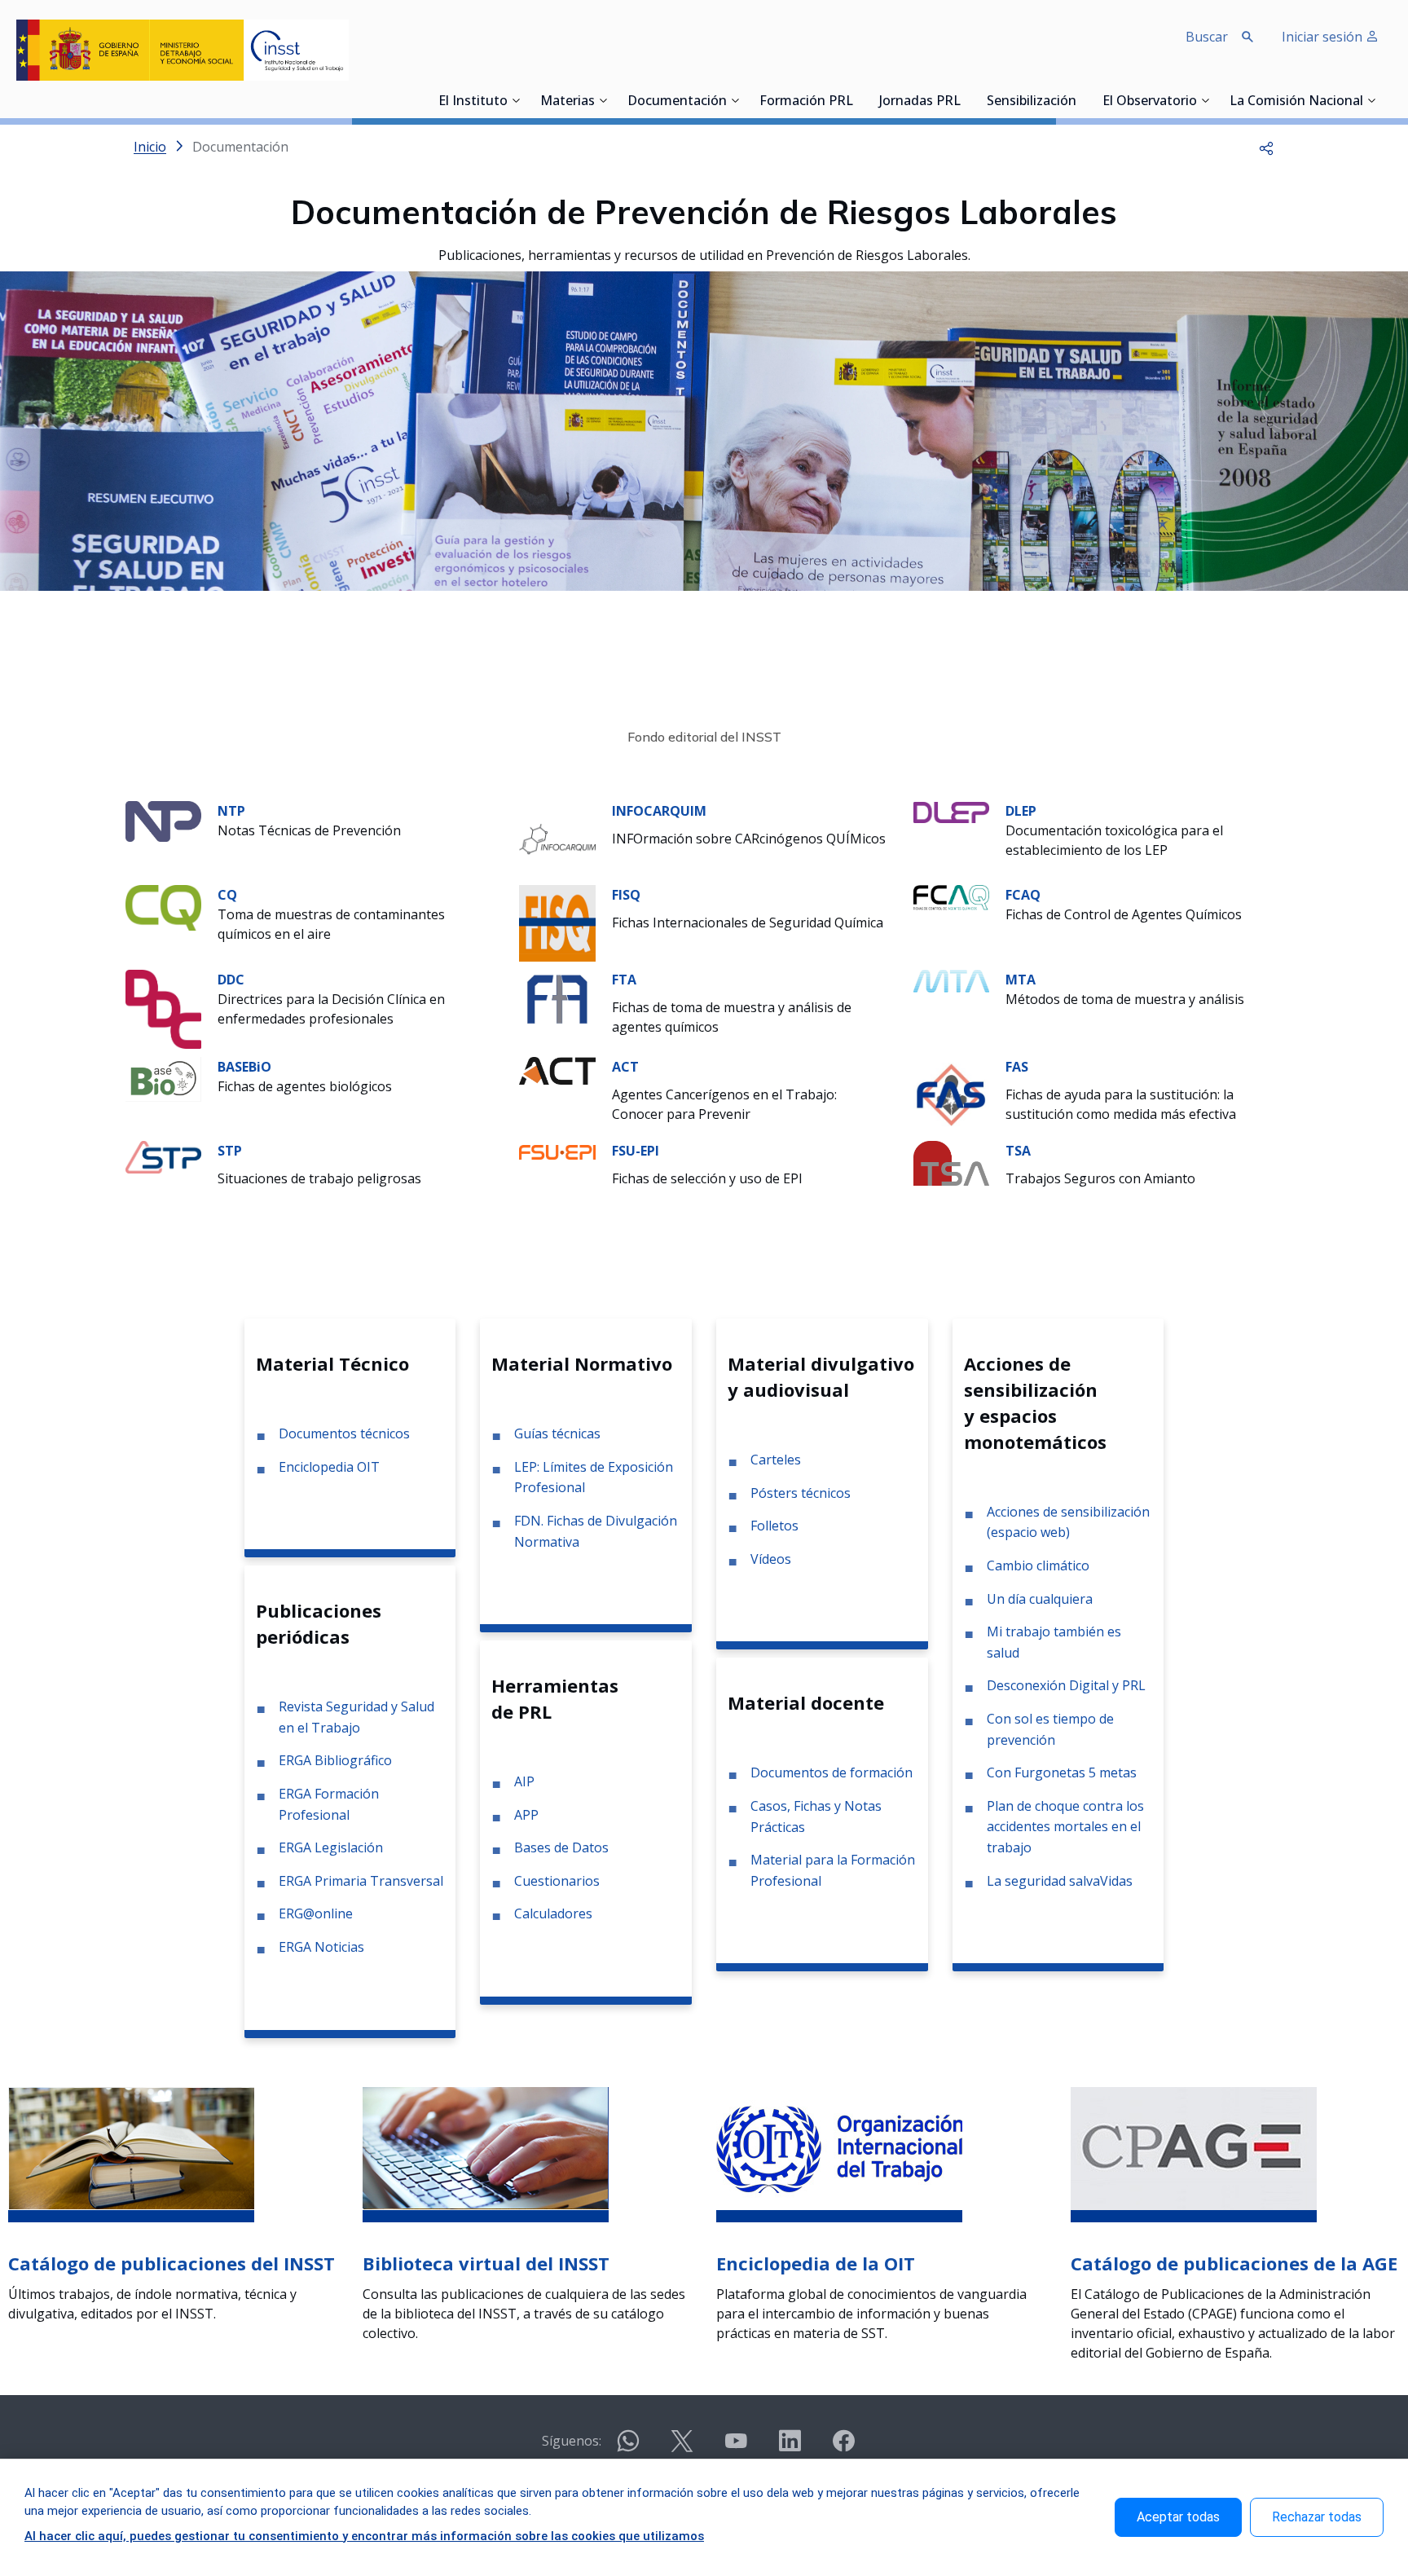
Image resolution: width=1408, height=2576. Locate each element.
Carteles (776, 1460)
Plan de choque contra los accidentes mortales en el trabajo (1065, 1827)
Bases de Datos (561, 1847)
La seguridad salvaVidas (1060, 1881)
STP (230, 1151)
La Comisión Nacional (1296, 102)
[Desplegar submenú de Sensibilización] (1081, 100)
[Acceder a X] (682, 2448)
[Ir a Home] (183, 50)
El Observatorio (1150, 102)
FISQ (626, 895)
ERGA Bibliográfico (335, 1760)
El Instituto (473, 102)
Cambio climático (1038, 1565)
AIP (524, 1781)
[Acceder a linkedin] (790, 2448)
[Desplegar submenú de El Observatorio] (1205, 100)
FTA (624, 980)
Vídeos (771, 1559)
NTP (231, 811)
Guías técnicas (557, 1433)
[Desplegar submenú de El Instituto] (516, 100)
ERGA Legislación (331, 1847)
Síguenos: (572, 2441)
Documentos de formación (832, 1772)
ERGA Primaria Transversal (361, 1881)
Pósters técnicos (801, 1493)
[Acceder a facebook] (843, 2448)
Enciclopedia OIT (329, 1467)
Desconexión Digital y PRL (1066, 1685)
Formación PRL (806, 102)
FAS (1017, 1067)
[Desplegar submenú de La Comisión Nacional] (1371, 100)
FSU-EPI (636, 1151)
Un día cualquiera (1040, 1599)
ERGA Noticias (321, 1947)
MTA (1021, 980)
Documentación (677, 102)
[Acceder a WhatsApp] (628, 2448)
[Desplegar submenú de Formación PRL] (858, 100)
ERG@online (316, 1913)
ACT (625, 1067)
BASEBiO (244, 1067)
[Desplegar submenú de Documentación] (735, 100)
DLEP (1021, 811)
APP (526, 1815)
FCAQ (1023, 895)
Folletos (774, 1526)
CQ (227, 895)
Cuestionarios (557, 1881)
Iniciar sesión (1324, 37)
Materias (568, 102)
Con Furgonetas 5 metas (1062, 1772)
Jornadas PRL (920, 102)
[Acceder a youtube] (736, 2448)
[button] (1266, 147)
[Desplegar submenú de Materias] (603, 100)
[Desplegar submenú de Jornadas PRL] (966, 100)
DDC (231, 980)
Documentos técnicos (344, 1433)
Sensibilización (1032, 102)
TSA (1018, 1151)
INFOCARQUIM (659, 811)
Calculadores (553, 1913)
